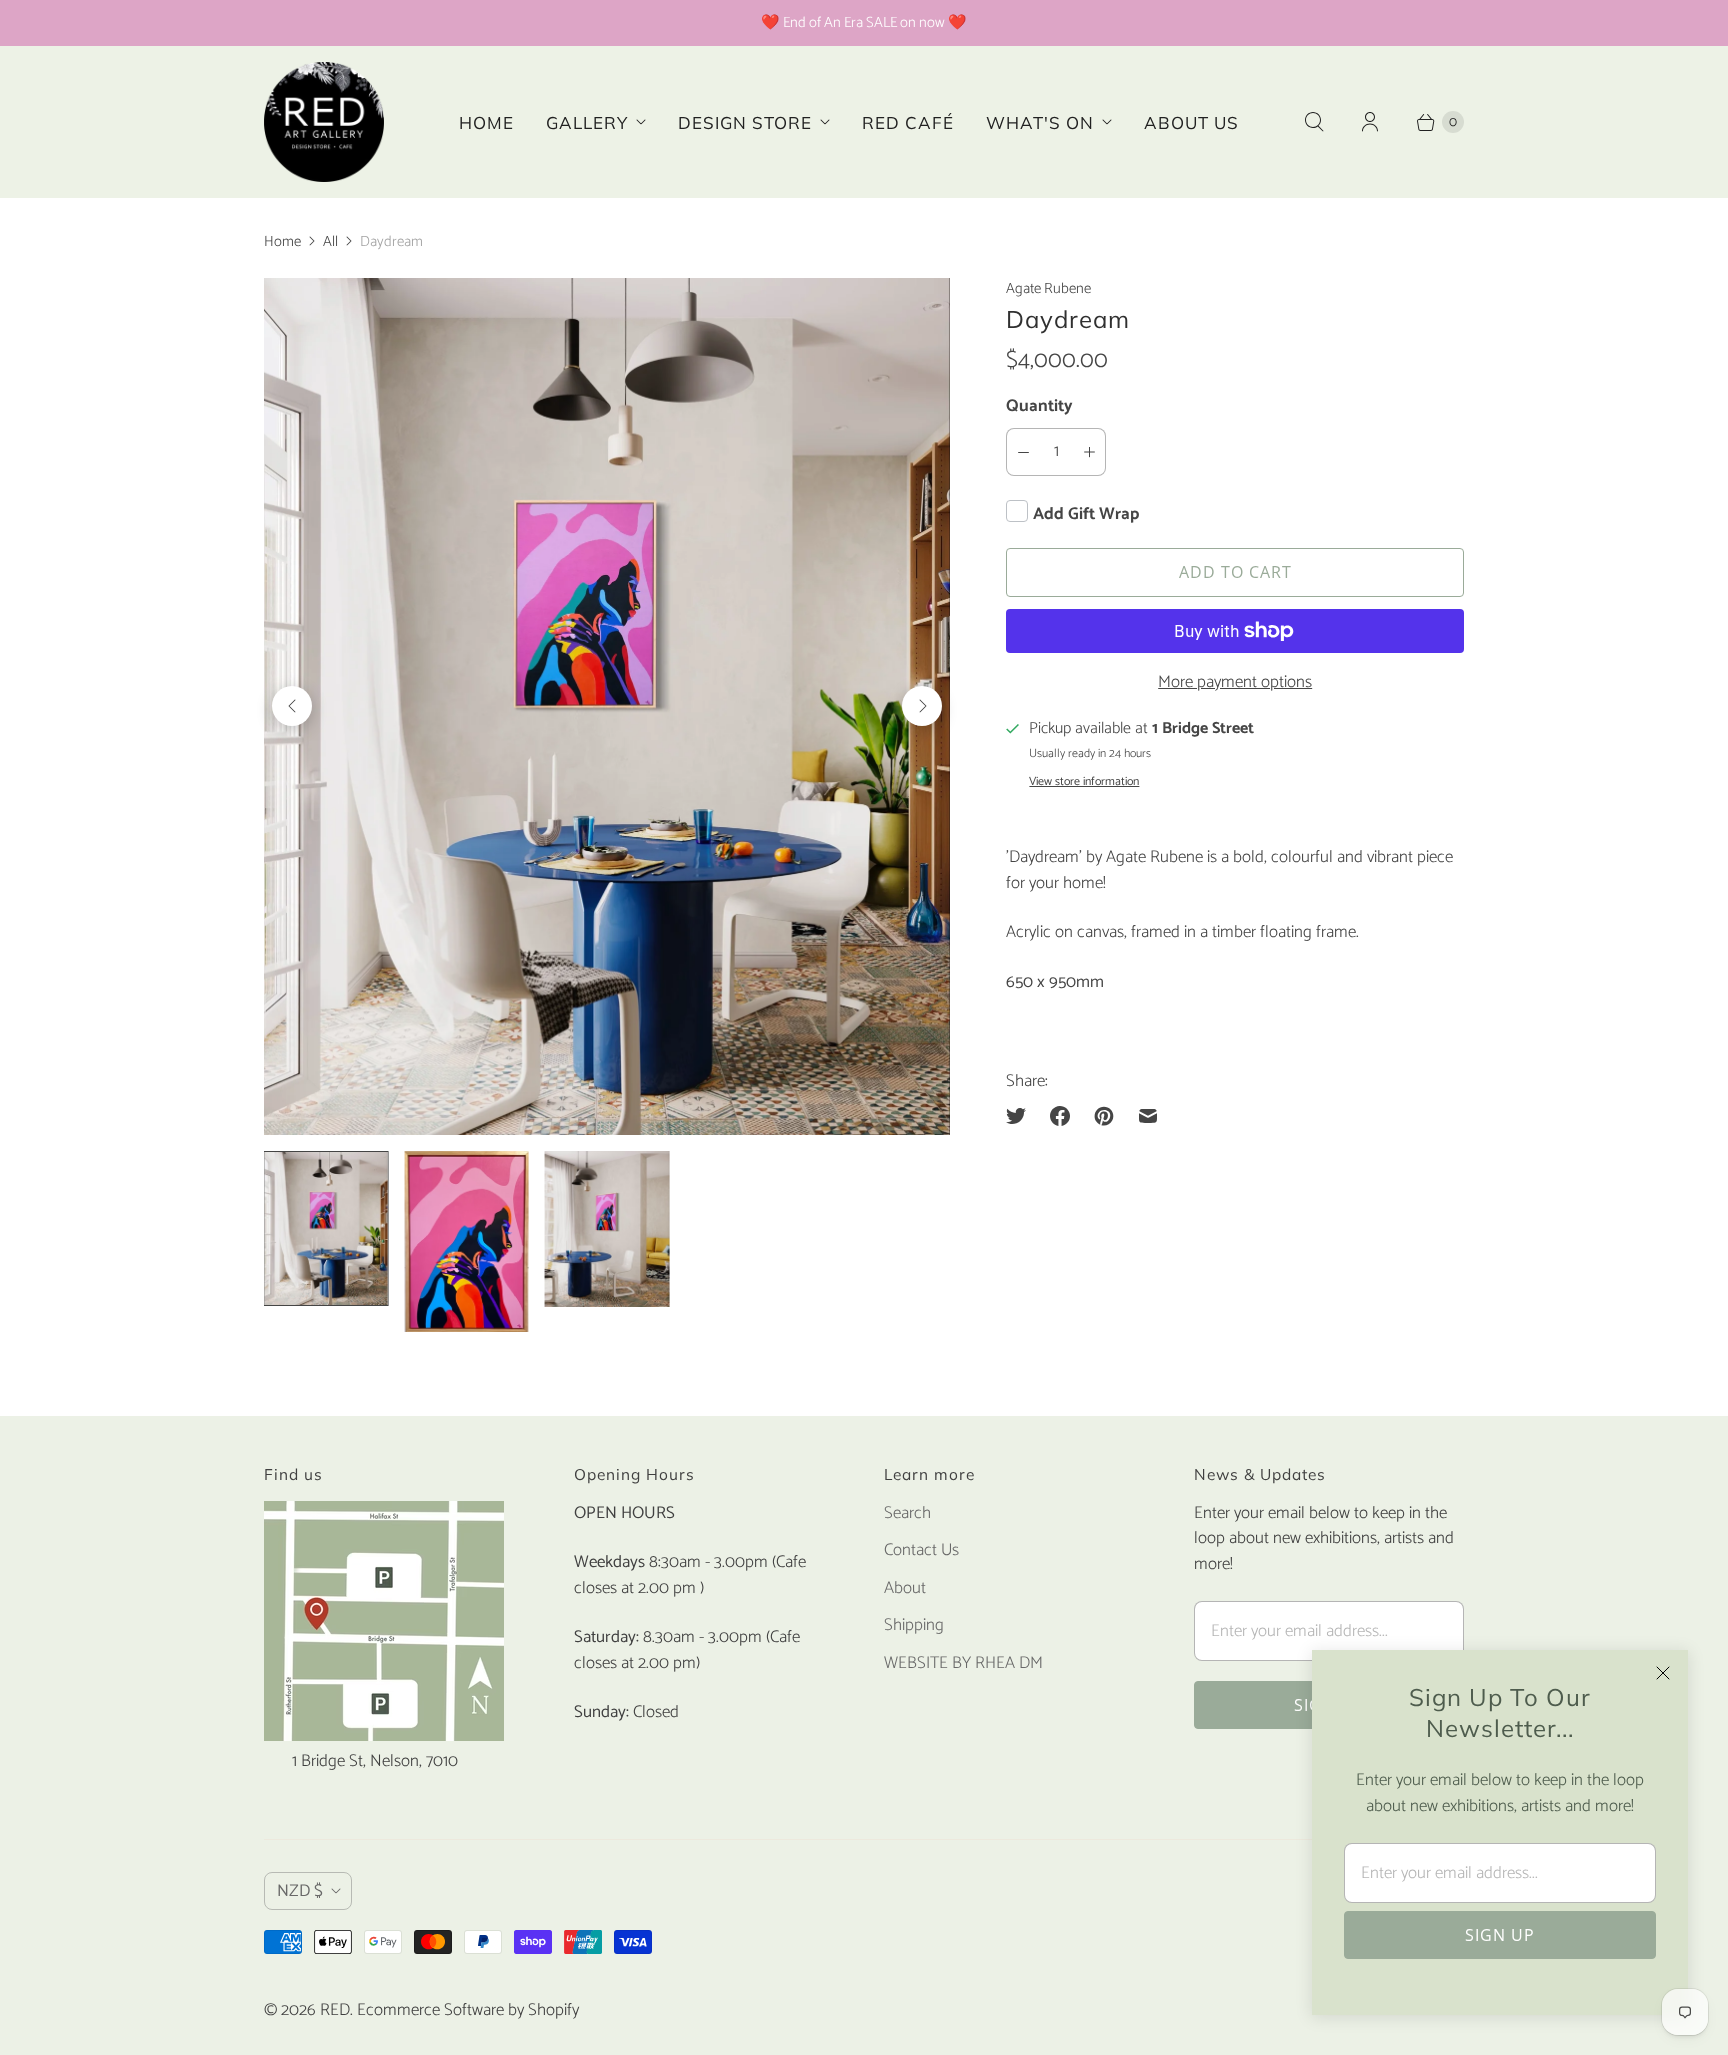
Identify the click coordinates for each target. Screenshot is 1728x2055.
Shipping (914, 1625)
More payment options (1235, 683)
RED (335, 2010)
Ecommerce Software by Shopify (468, 2010)
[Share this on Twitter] (1022, 1116)
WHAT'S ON (1040, 122)
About (905, 1588)
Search (907, 1513)
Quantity (1039, 406)
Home (282, 242)
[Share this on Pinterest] (1104, 1116)
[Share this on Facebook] (1060, 1116)
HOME (486, 122)
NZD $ (300, 1891)
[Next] (922, 706)
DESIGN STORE (745, 122)
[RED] (324, 122)
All (330, 242)
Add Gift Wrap (1086, 514)
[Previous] (292, 706)
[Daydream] (607, 706)
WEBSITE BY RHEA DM (963, 1663)
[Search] (1314, 122)
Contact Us (921, 1550)
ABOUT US (1191, 122)
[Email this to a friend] (1148, 1116)
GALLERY (587, 122)
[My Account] (1370, 122)
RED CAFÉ (908, 122)
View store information (1084, 782)
